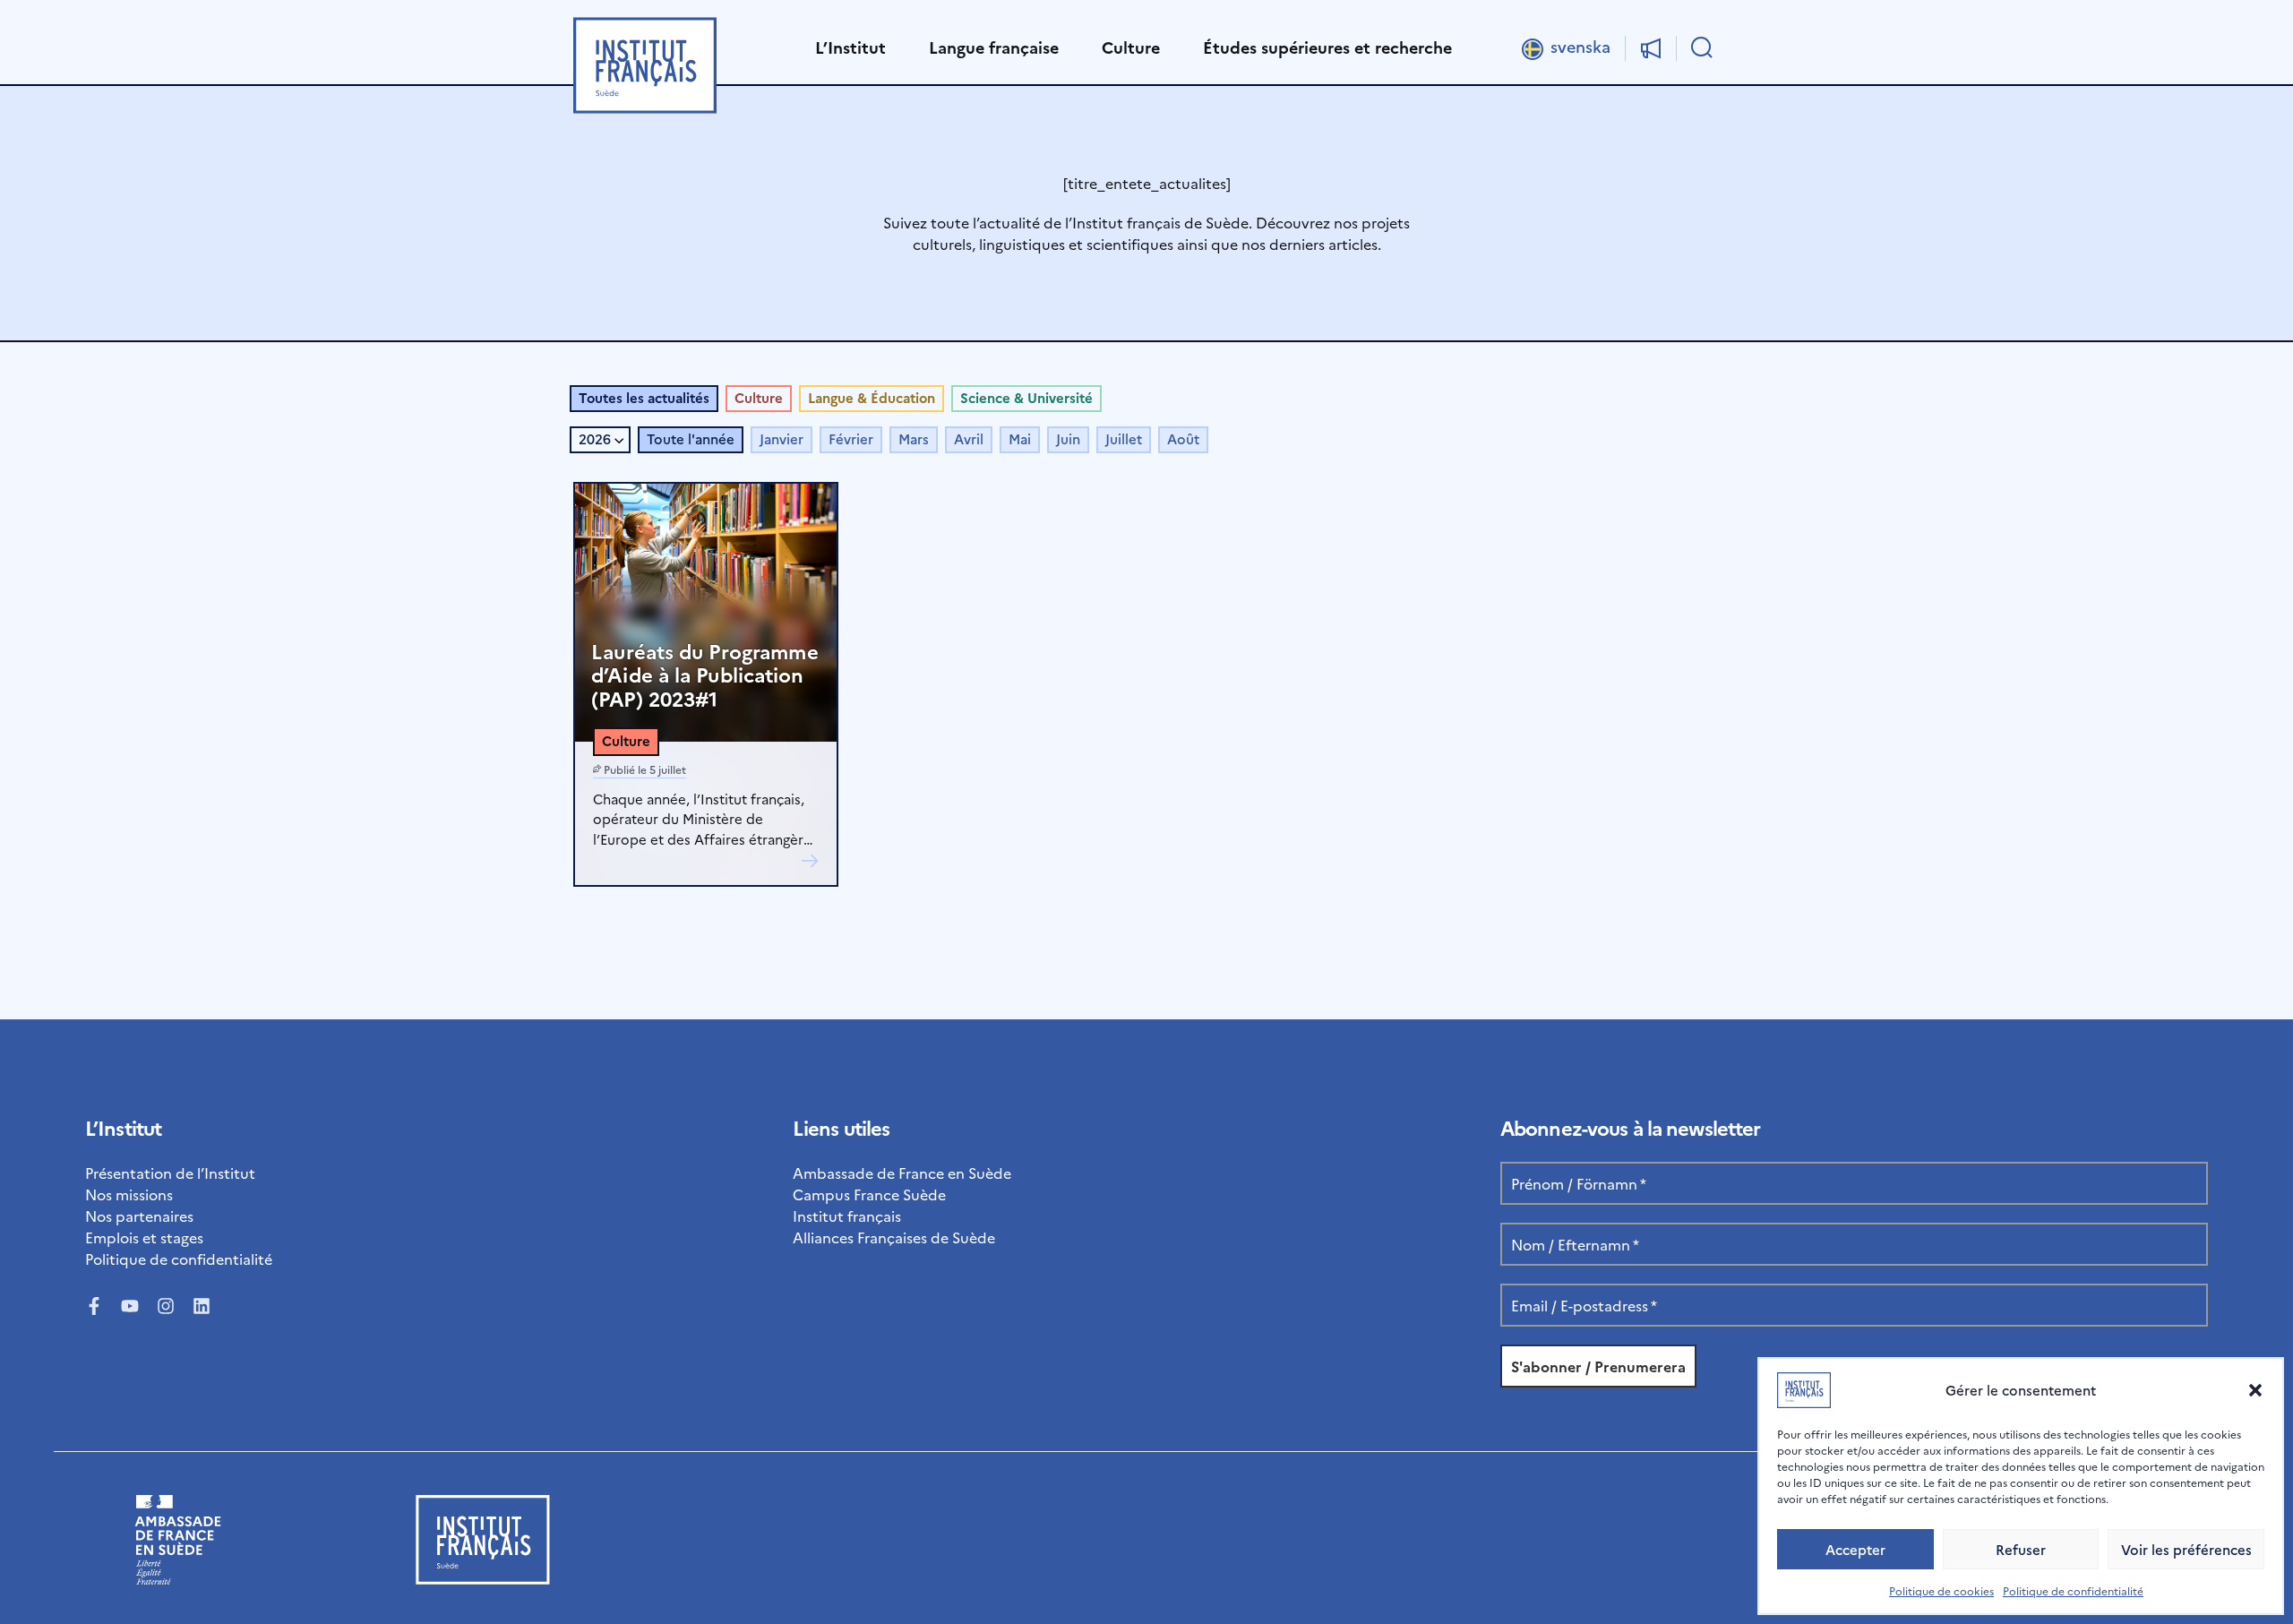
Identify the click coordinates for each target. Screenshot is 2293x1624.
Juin (1068, 438)
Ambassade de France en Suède (902, 1173)
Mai (1020, 438)
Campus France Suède (869, 1194)
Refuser (2021, 1549)
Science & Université (1026, 397)
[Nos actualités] (1651, 48)
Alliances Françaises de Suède (894, 1237)
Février (851, 438)
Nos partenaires (139, 1216)
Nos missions (129, 1194)
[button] (2255, 1390)
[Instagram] (166, 1306)
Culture (759, 397)
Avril (969, 438)
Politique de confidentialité (2073, 1590)
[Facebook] (94, 1306)
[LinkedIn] (202, 1306)
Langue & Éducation (872, 397)
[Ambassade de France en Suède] (178, 1578)
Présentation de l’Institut (170, 1173)
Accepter (1855, 1549)
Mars (914, 438)
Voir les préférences (2186, 1549)
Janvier (782, 438)
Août (1183, 438)
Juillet (1124, 438)
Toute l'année (691, 438)
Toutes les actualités (644, 397)
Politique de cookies (1941, 1590)
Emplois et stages (144, 1237)
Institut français (847, 1216)
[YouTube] (130, 1306)
